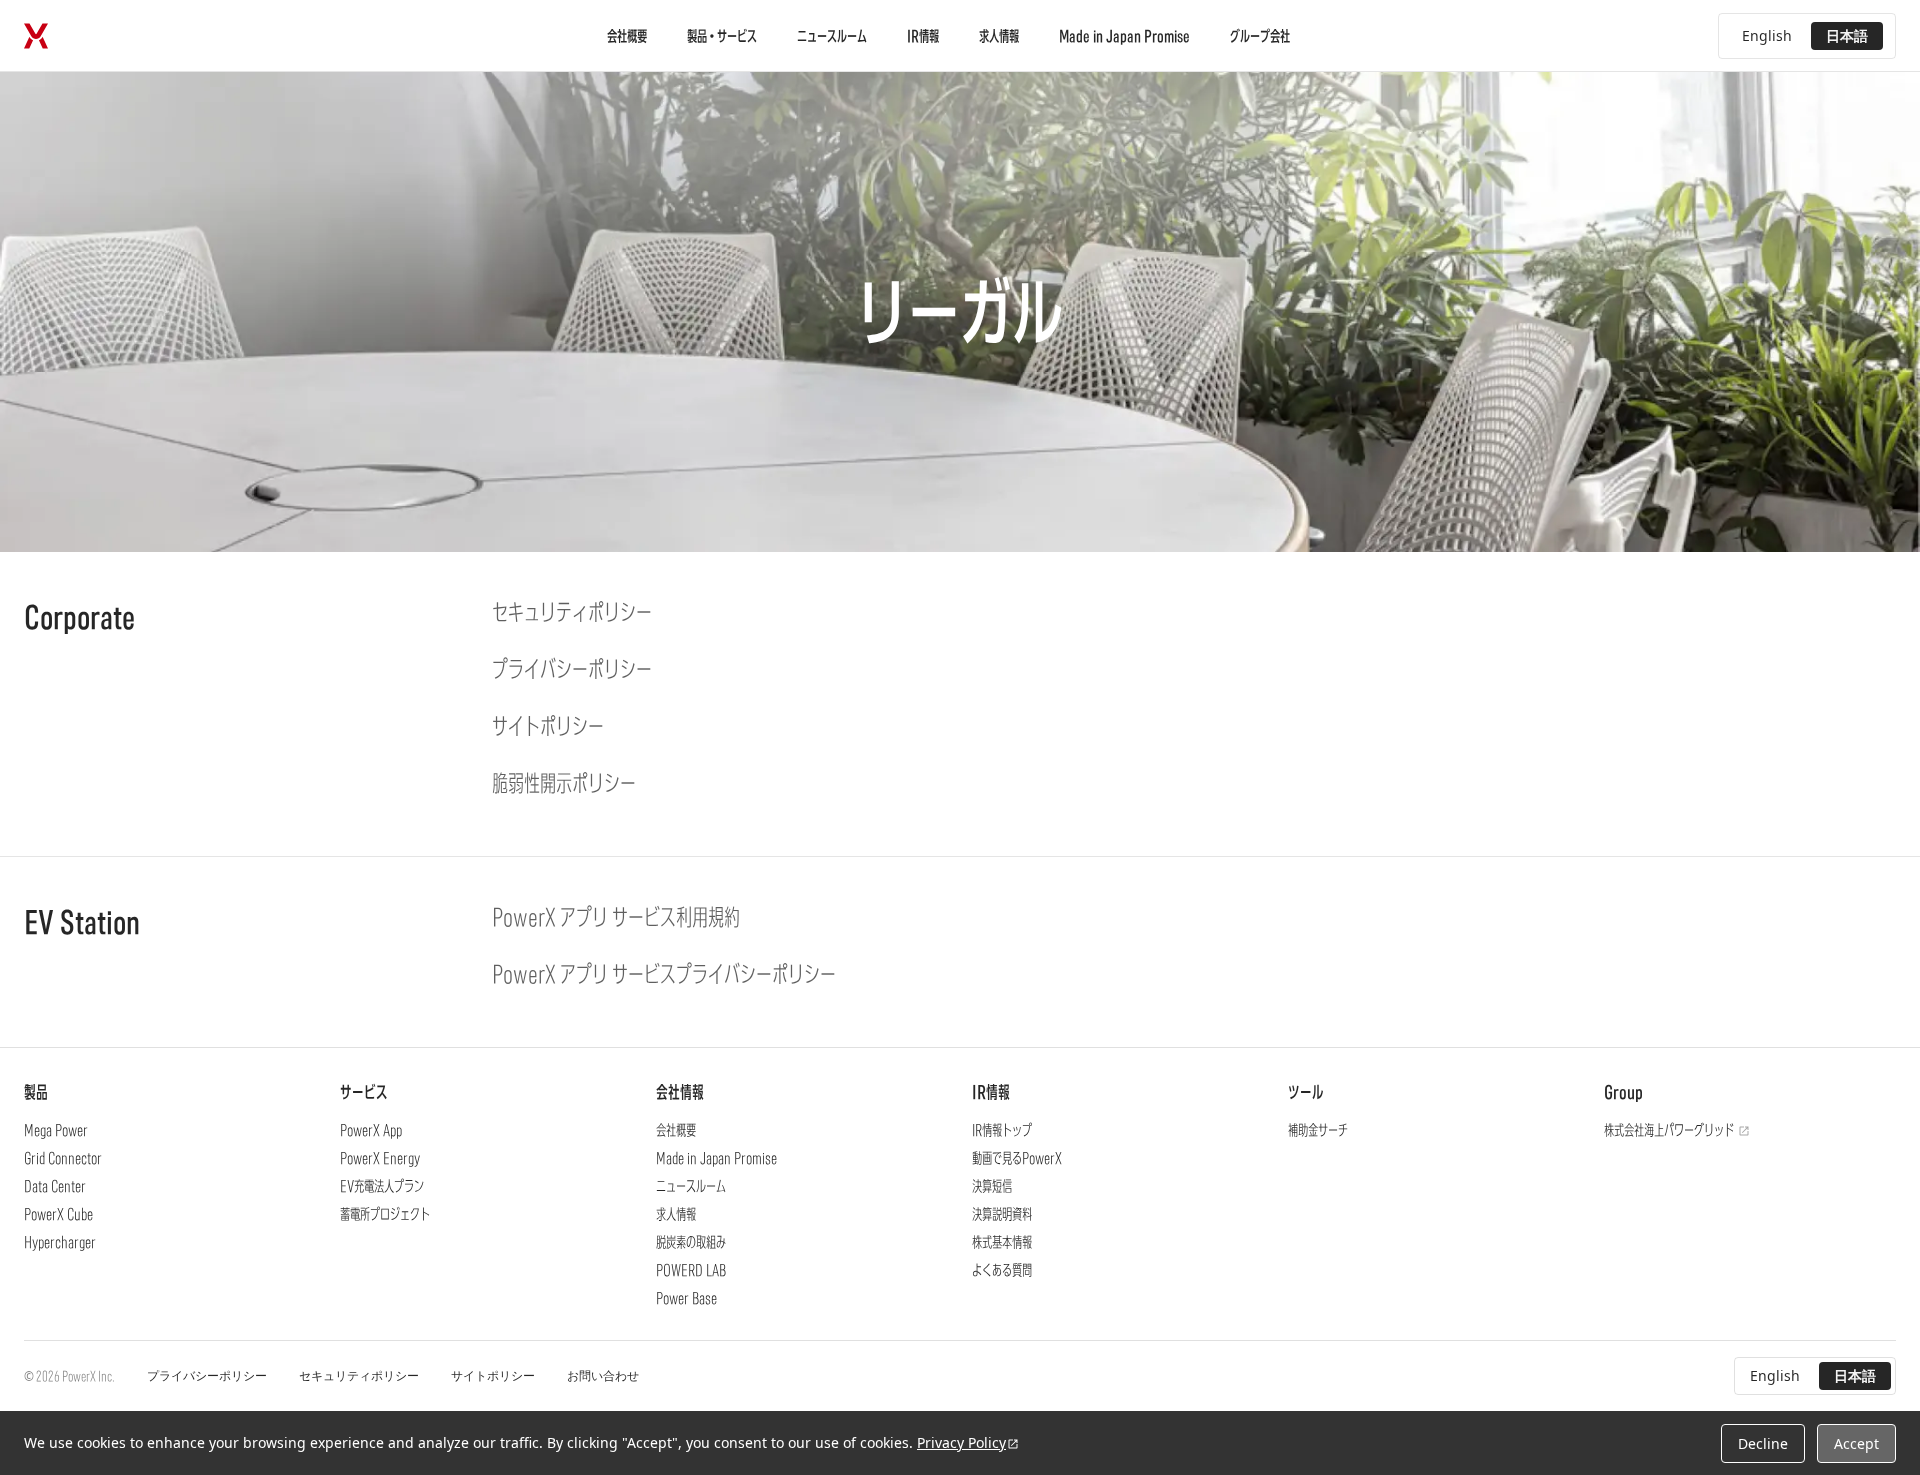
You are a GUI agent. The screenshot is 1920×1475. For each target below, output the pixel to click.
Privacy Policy (961, 1442)
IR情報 (923, 36)
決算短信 (992, 1186)
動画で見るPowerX (1017, 1158)
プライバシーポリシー (207, 1375)
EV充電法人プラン (382, 1186)
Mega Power (56, 1130)
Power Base (686, 1298)
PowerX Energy (380, 1158)
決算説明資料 (1002, 1214)
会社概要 (627, 36)
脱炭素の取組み (691, 1242)
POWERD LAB (691, 1270)
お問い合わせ (603, 1375)
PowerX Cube (58, 1214)
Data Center (55, 1186)
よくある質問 (1002, 1270)
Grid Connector (63, 1158)
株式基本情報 (1002, 1242)
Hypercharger (60, 1242)
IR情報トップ (1002, 1130)
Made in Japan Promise (1124, 36)
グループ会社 (1260, 36)
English (1767, 35)
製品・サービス (722, 36)
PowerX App (371, 1130)
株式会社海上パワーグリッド (1669, 1130)
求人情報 (999, 36)
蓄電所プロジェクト (385, 1214)
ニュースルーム (832, 36)
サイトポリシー (493, 1375)
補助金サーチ (1318, 1130)
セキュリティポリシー (359, 1375)
